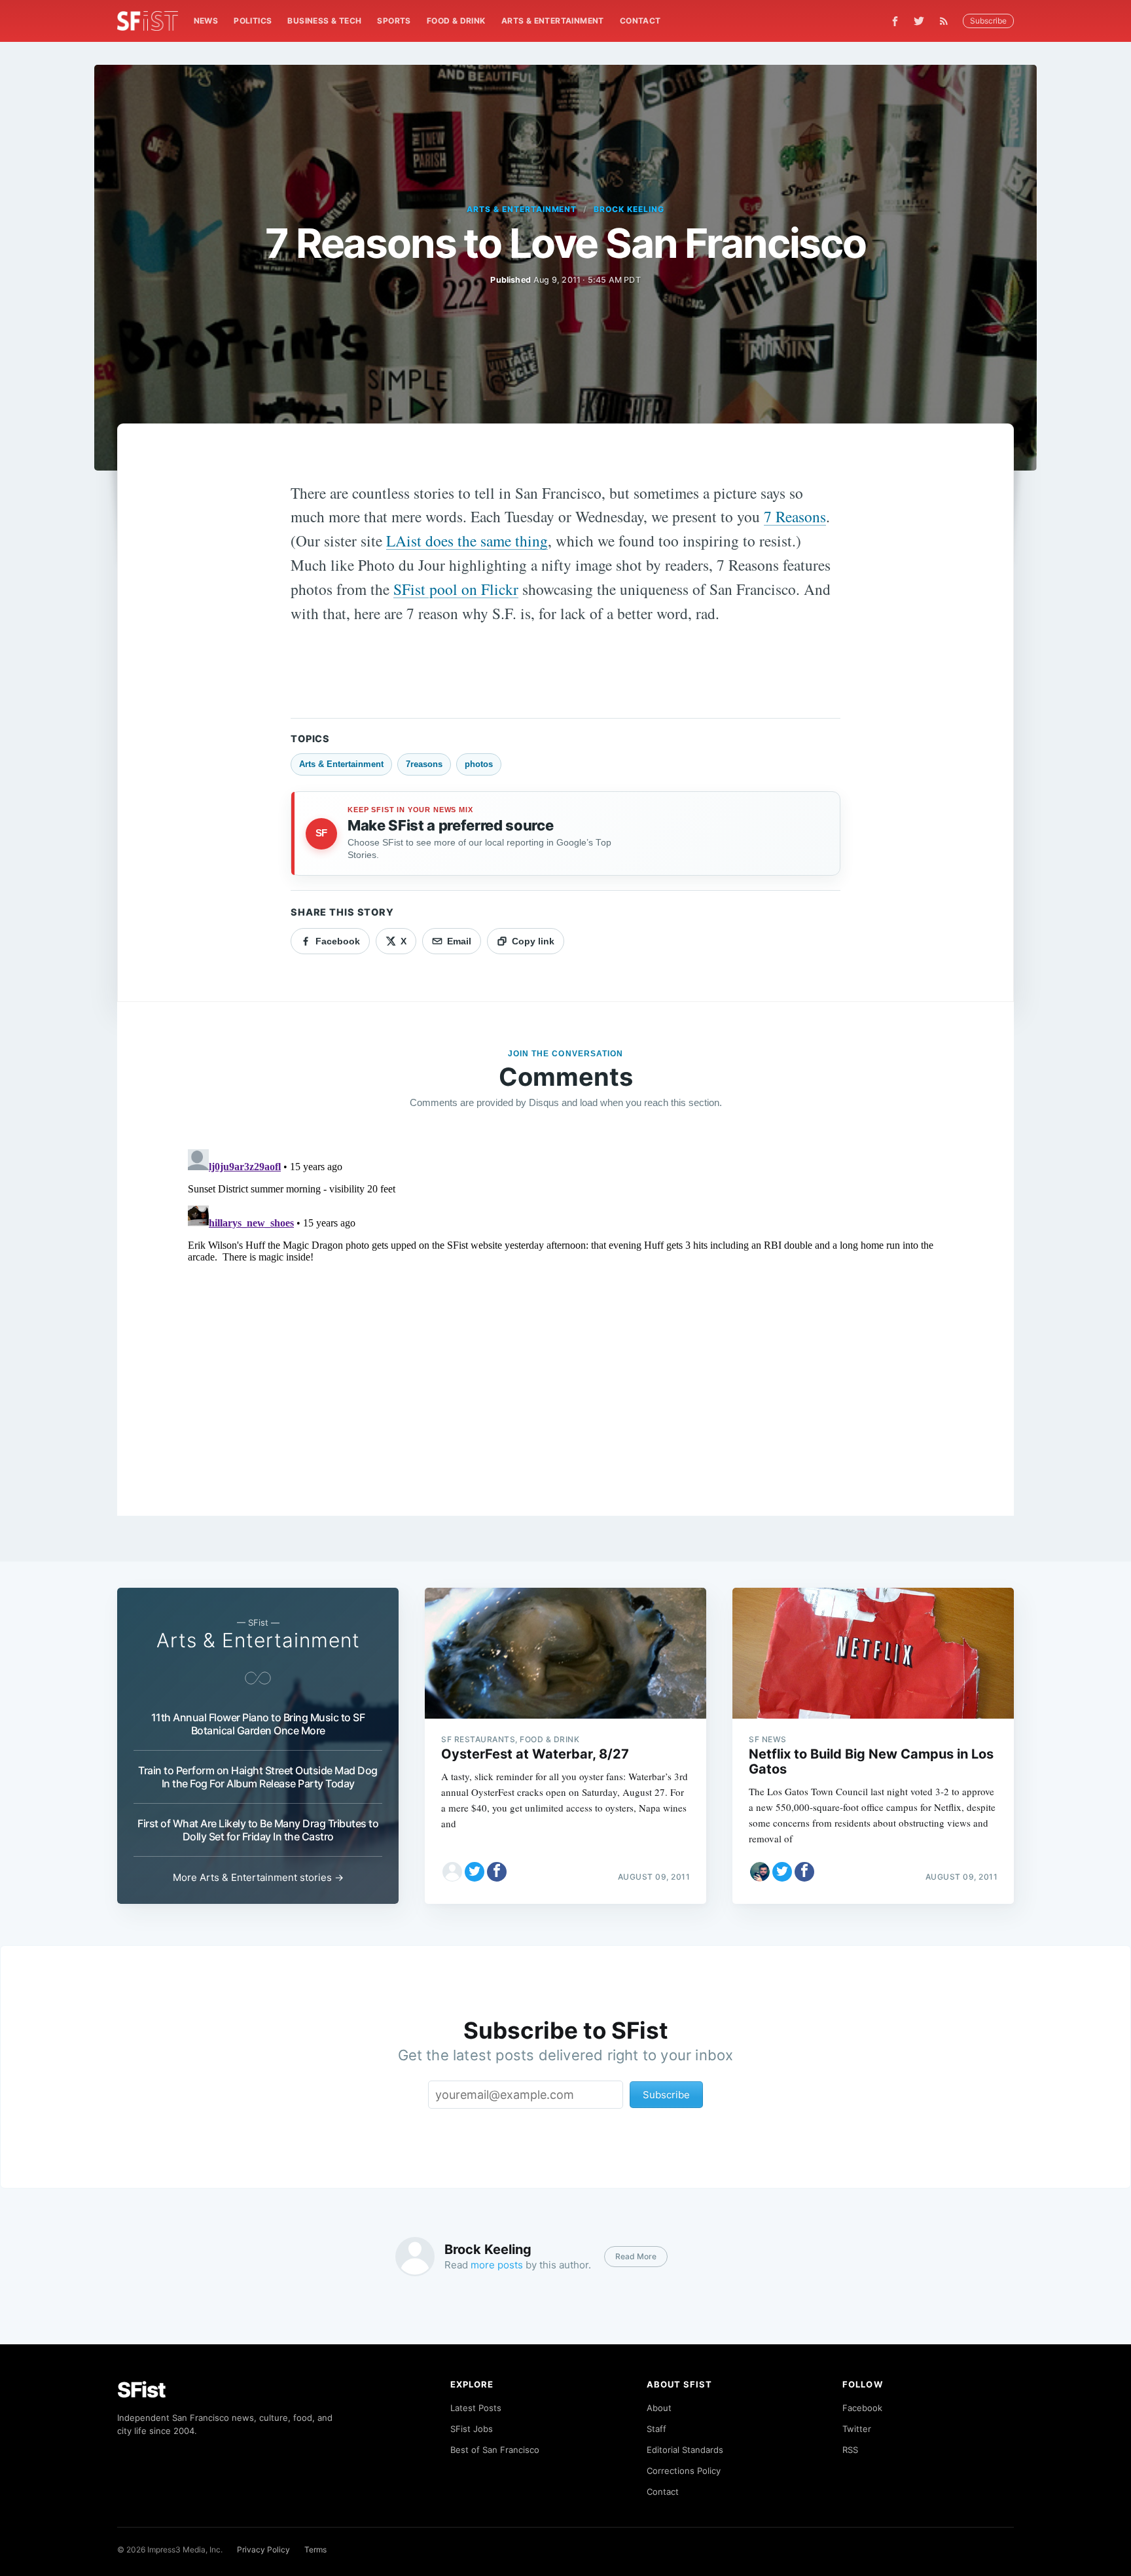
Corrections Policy (684, 2471)
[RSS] (947, 21)
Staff (656, 2429)
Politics (253, 21)
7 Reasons (795, 516)
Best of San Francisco (495, 2450)
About (659, 2408)
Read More (636, 2256)
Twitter (857, 2429)
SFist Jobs (472, 2429)
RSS (850, 2450)
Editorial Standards (685, 2450)
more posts (497, 2265)
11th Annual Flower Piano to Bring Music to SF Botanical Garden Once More (258, 1724)
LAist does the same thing (467, 541)
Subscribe (988, 21)
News (206, 21)
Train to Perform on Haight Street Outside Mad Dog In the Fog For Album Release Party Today (258, 1777)
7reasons (424, 764)
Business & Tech (324, 21)
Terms (315, 2549)
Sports (394, 21)
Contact (640, 21)
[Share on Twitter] (475, 1872)
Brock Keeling (629, 209)
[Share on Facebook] (497, 1872)
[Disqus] (565, 1308)
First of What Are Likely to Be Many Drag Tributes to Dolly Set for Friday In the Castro (258, 1830)
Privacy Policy (263, 2549)
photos (479, 764)
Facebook (862, 2408)
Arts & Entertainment (553, 21)
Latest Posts (476, 2408)
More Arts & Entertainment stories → (258, 1877)
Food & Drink (456, 21)
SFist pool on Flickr (456, 589)
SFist (141, 2390)
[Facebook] (895, 21)
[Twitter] (919, 21)
